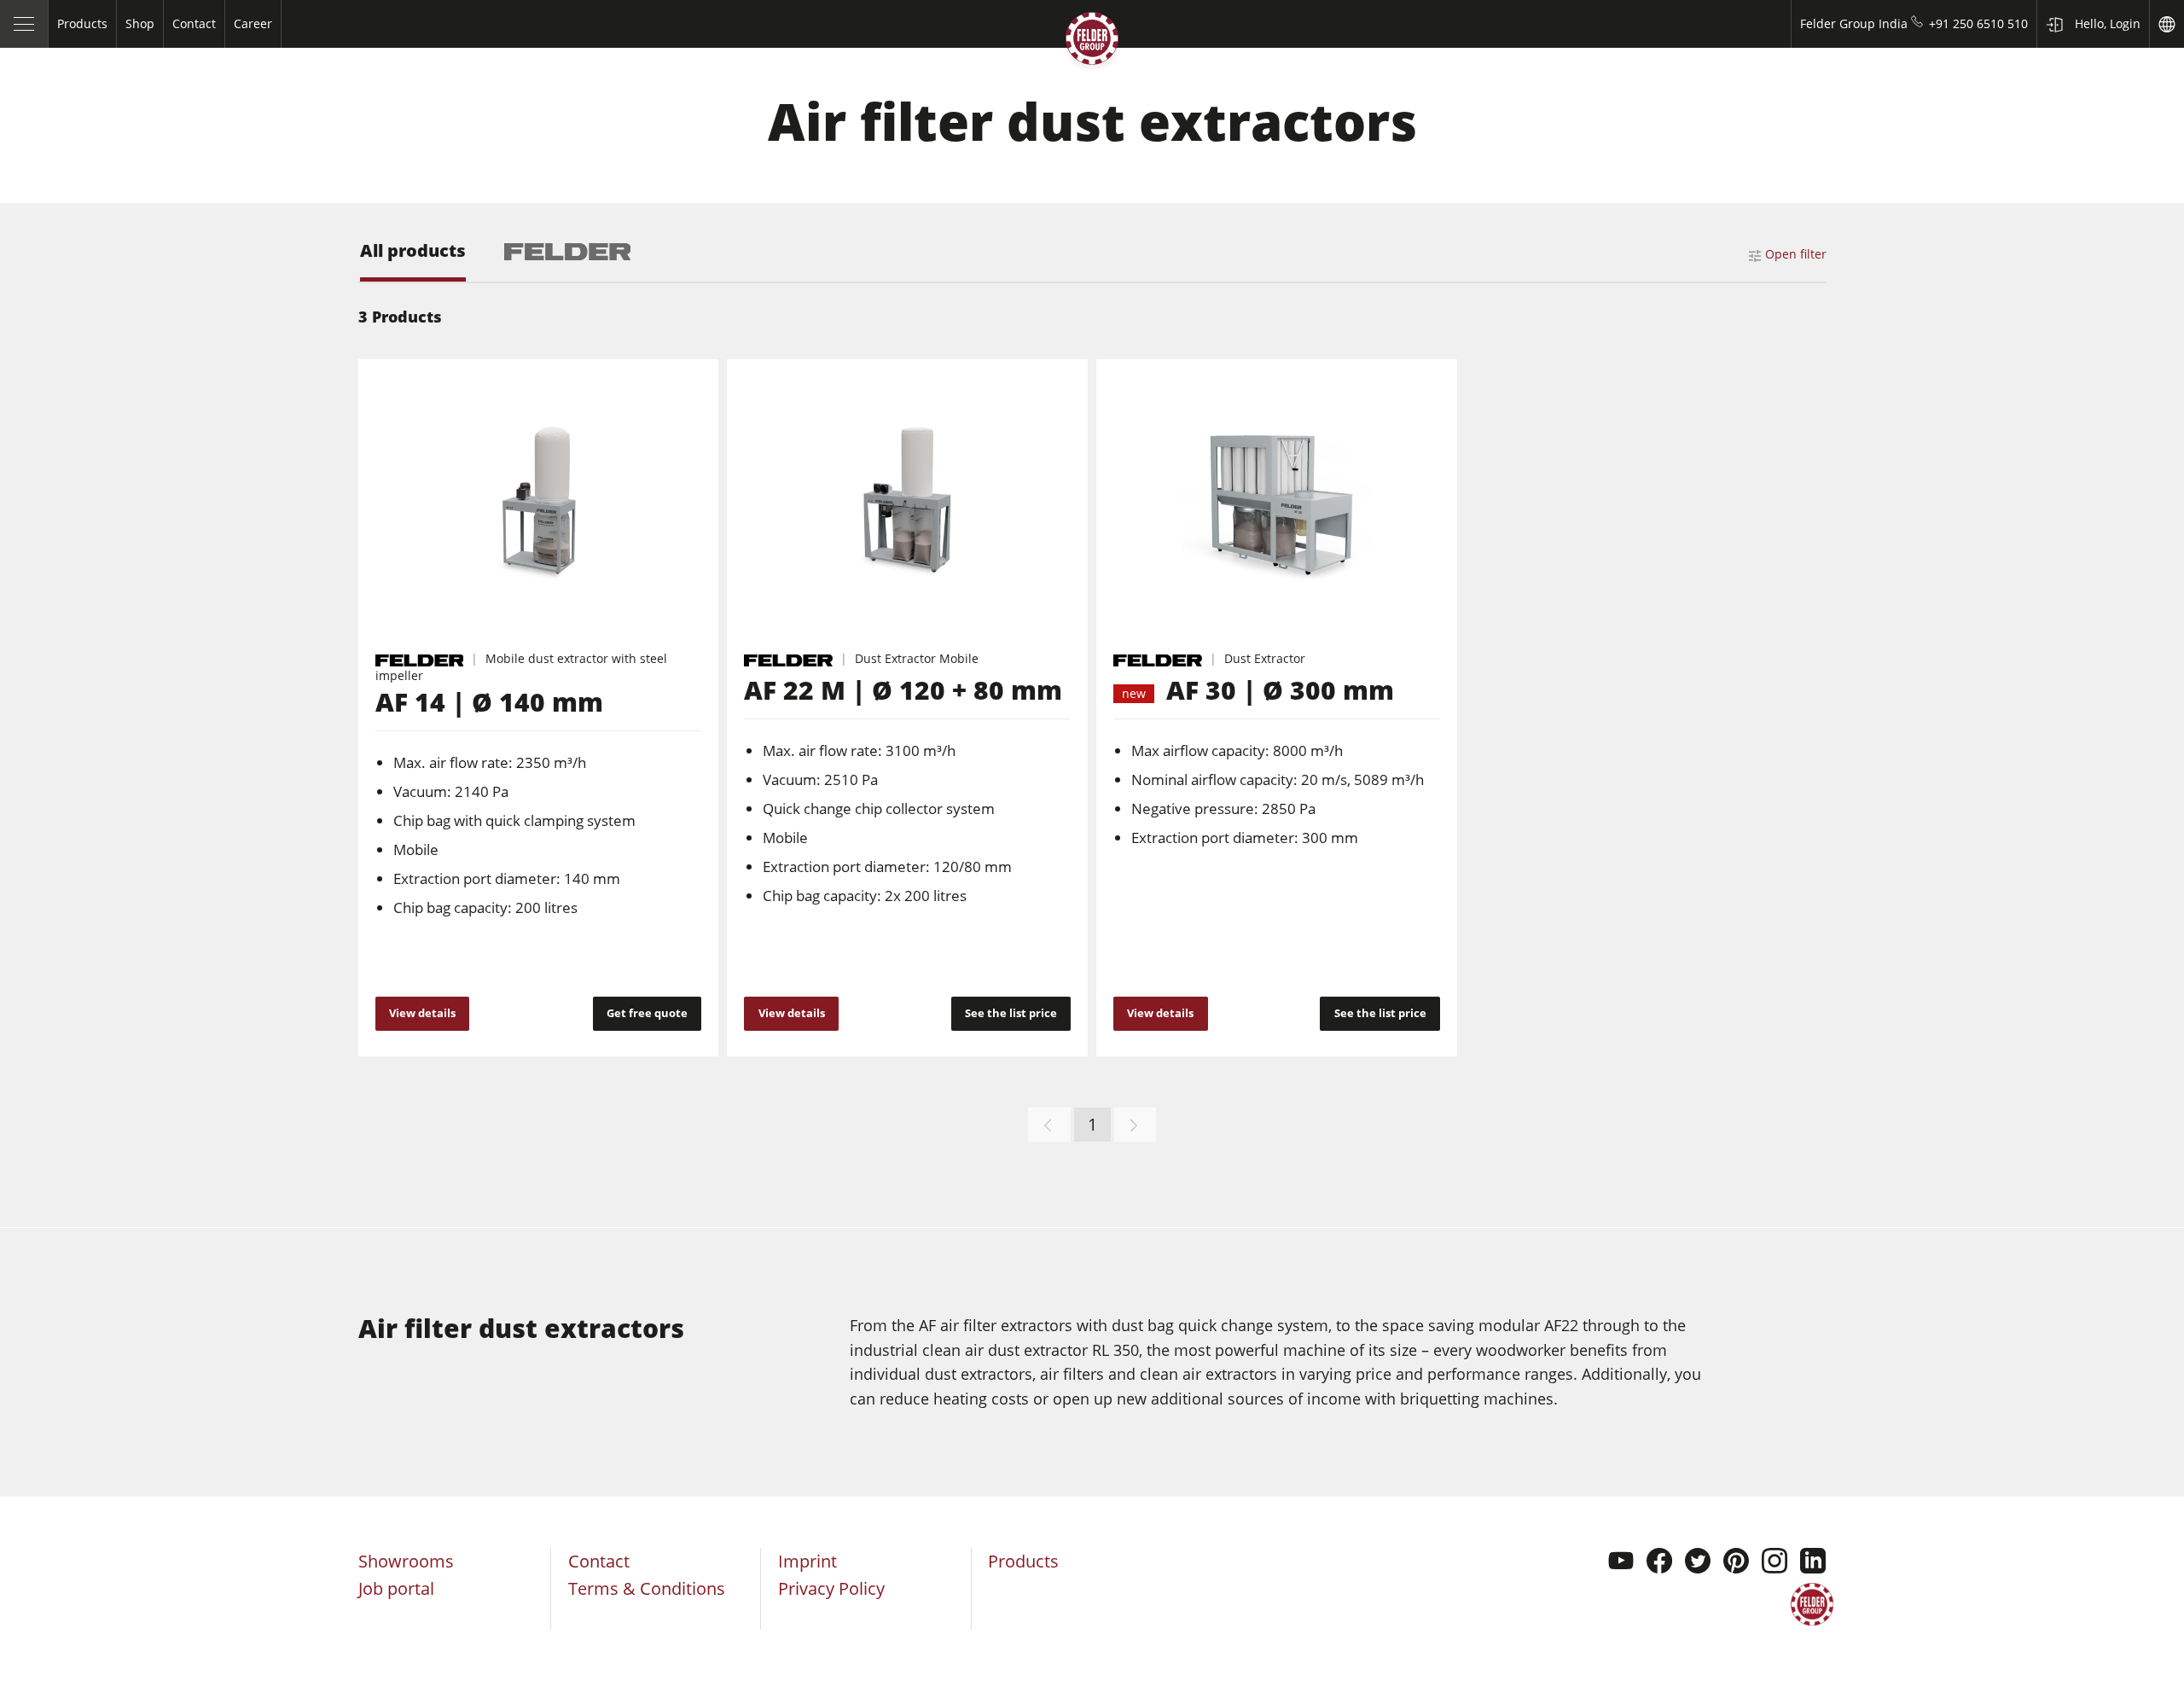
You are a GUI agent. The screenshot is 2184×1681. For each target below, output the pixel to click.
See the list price (1011, 1013)
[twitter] (1698, 1563)
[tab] (413, 262)
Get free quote (647, 1013)
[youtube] (1621, 1563)
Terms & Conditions (647, 1588)
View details (422, 1013)
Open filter (1796, 254)
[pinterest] (1736, 1563)
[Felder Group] (1092, 42)
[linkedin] (1813, 1563)
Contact (599, 1561)
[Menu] (24, 24)
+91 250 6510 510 (1978, 23)
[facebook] (1659, 1563)
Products (1023, 1561)
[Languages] (2167, 24)
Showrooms (406, 1561)
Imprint (807, 1561)
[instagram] (1774, 1563)
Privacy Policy (831, 1588)
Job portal (396, 1588)
